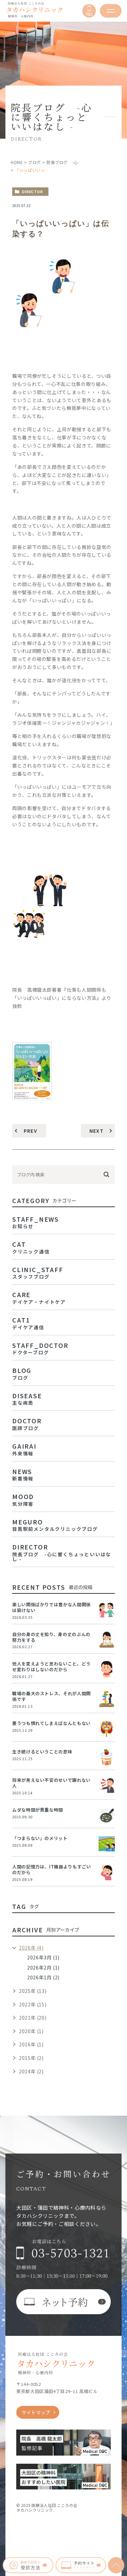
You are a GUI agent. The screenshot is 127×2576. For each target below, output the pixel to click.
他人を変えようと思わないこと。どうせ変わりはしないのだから (51, 1666)
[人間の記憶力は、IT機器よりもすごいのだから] (107, 1872)
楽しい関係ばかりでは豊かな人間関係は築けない (51, 1607)
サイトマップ (36, 2412)
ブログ (35, 162)
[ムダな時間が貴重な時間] (107, 1815)
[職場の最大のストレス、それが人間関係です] (107, 1699)
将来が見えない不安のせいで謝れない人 (51, 1783)
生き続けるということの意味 (42, 1752)
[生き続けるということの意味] (107, 1757)
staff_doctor (40, 1348)
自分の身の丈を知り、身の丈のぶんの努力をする (51, 1637)
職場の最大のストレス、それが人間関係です (51, 1696)
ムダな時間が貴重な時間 (38, 1810)
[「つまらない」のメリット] (107, 1844)
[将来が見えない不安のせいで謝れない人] (107, 1786)
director (33, 191)
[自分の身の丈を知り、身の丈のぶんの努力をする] (107, 1640)
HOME (17, 162)
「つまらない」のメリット (40, 1838)
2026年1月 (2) (43, 1977)
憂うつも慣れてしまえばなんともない (51, 1723)
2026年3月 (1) (43, 1957)
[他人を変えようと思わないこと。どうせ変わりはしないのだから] (107, 1669)
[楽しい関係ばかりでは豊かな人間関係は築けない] (107, 1610)
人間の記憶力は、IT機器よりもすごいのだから (52, 1869)
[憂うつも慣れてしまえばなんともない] (107, 1729)
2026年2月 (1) (43, 1968)
